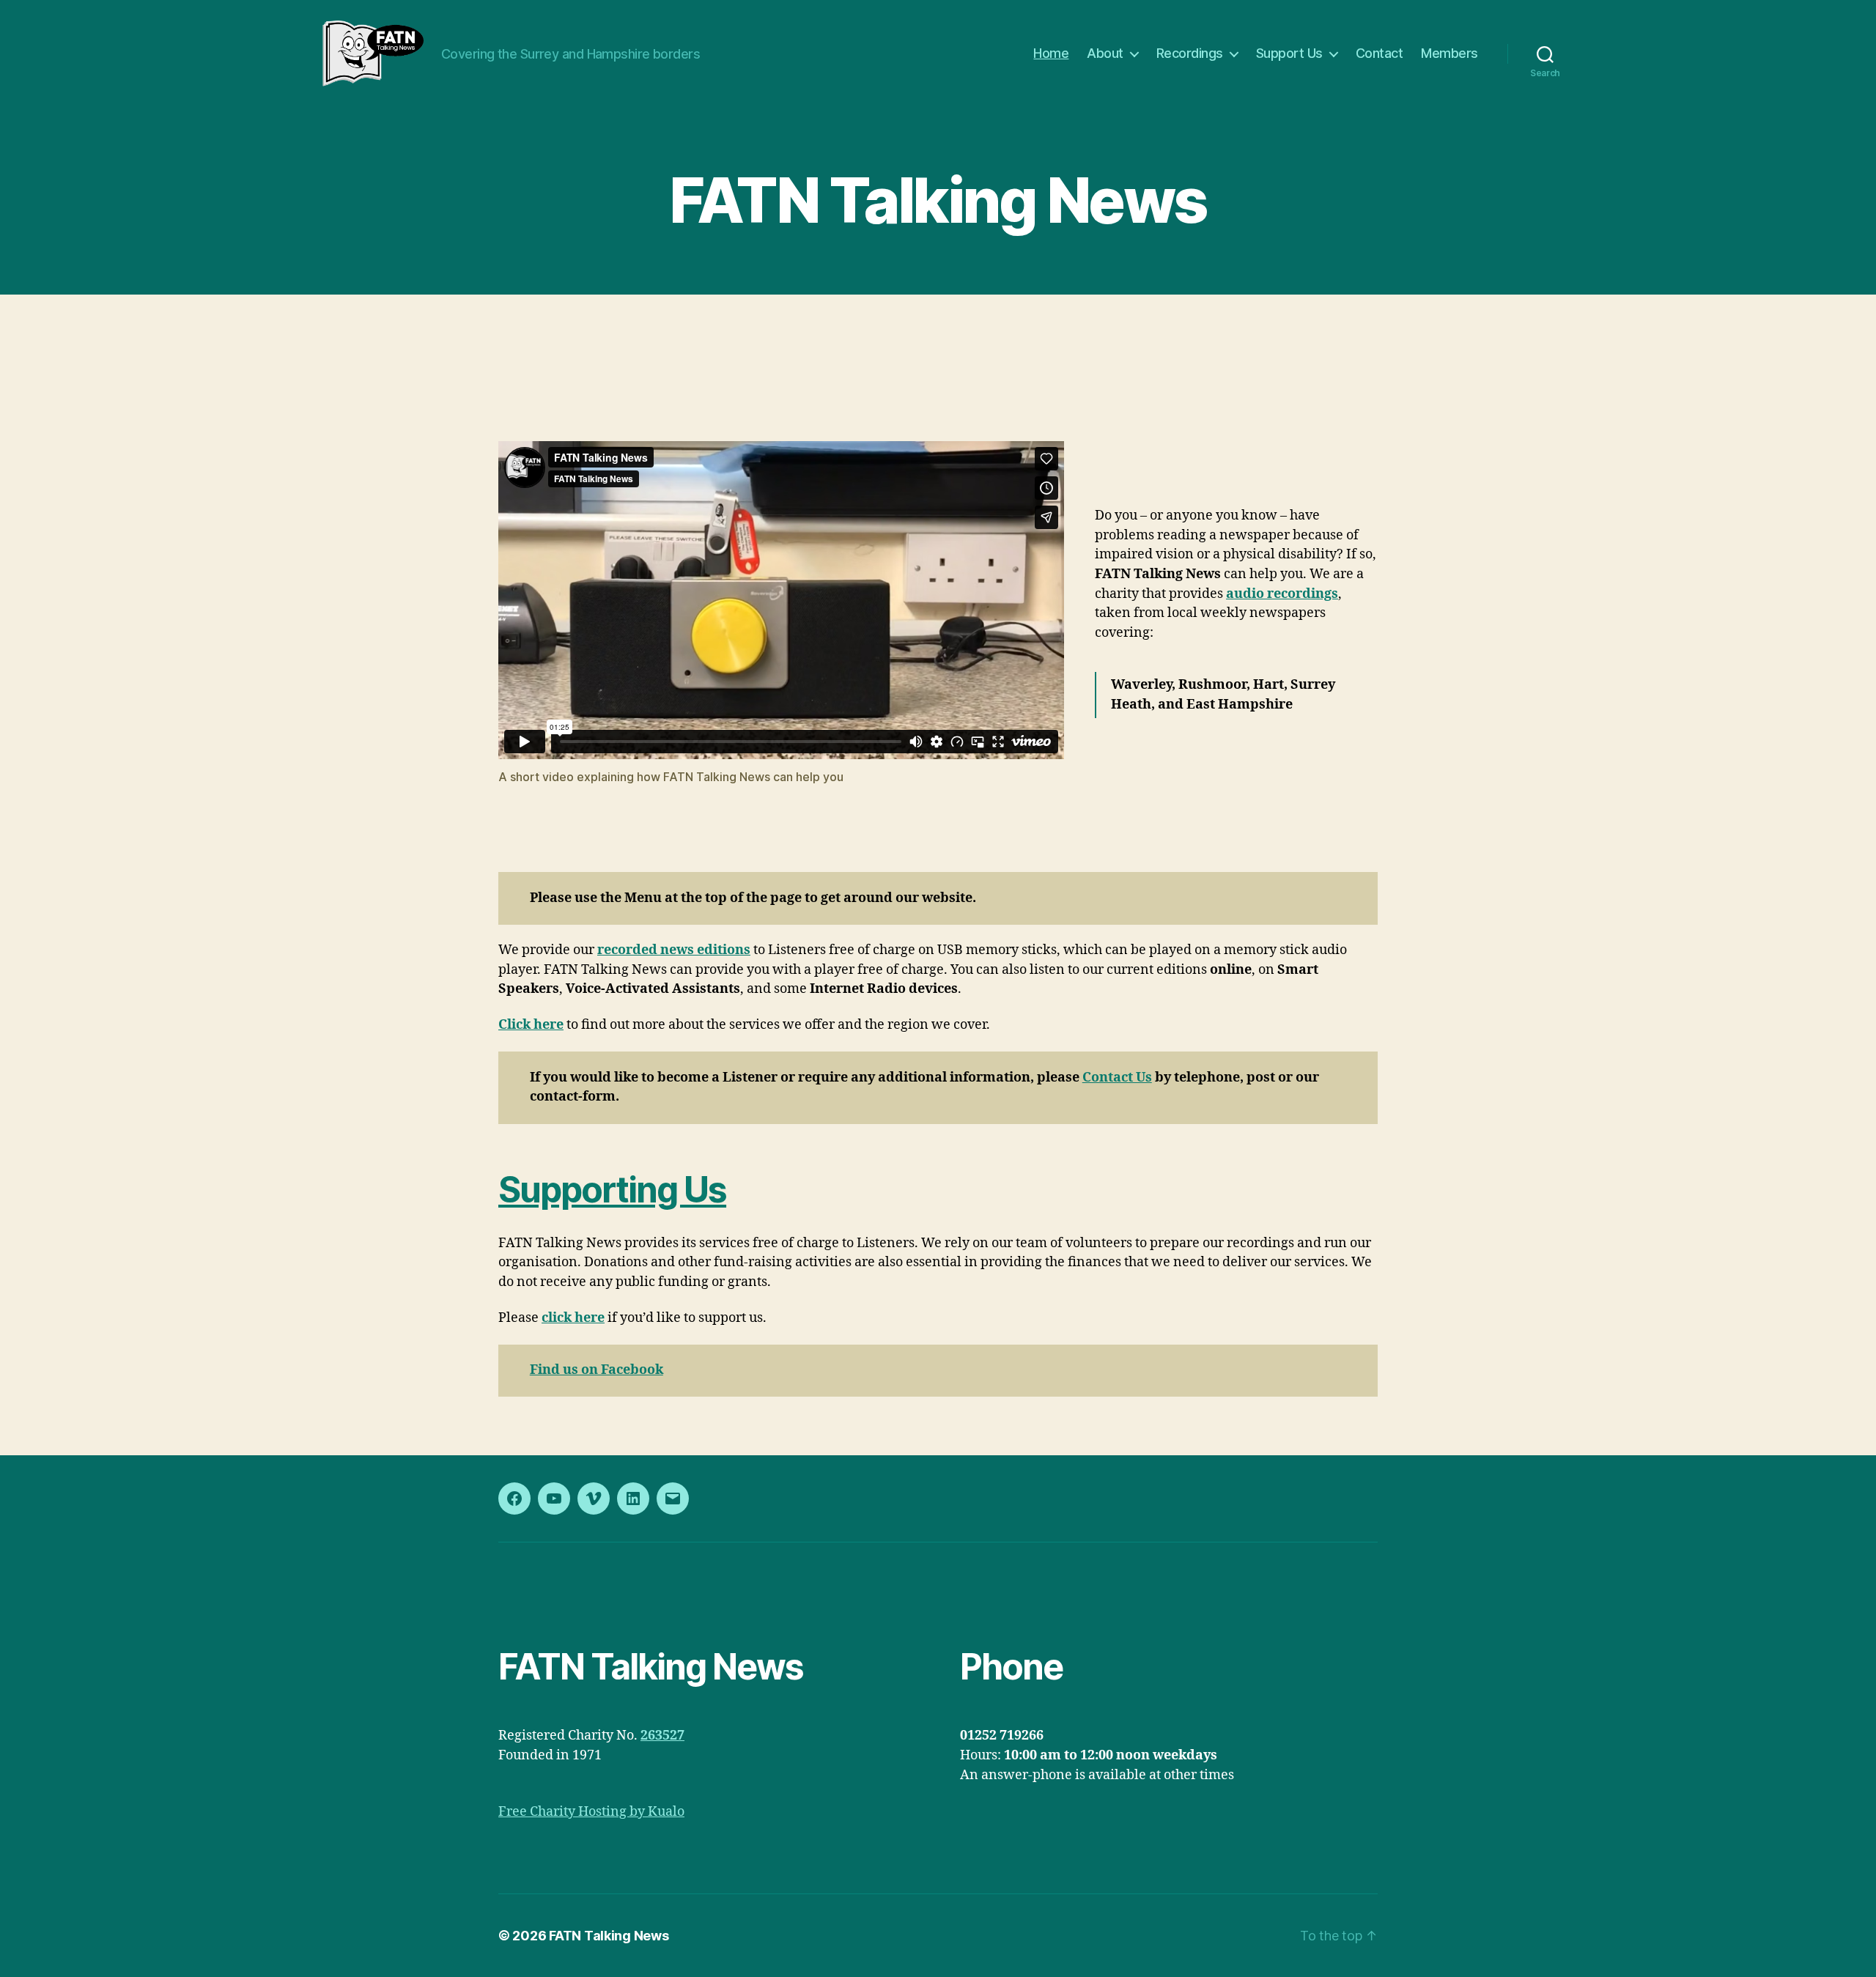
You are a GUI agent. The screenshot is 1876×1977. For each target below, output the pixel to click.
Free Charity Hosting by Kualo (591, 1812)
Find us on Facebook (597, 1370)
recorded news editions (674, 950)
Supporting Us (612, 1190)
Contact (1380, 53)
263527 (662, 1736)
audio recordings (1282, 594)
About (1105, 53)
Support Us (1289, 53)
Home (1051, 53)
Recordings (1190, 53)
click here (573, 1318)
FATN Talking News (609, 1936)
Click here (531, 1025)
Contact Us (1117, 1078)
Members (1450, 53)
